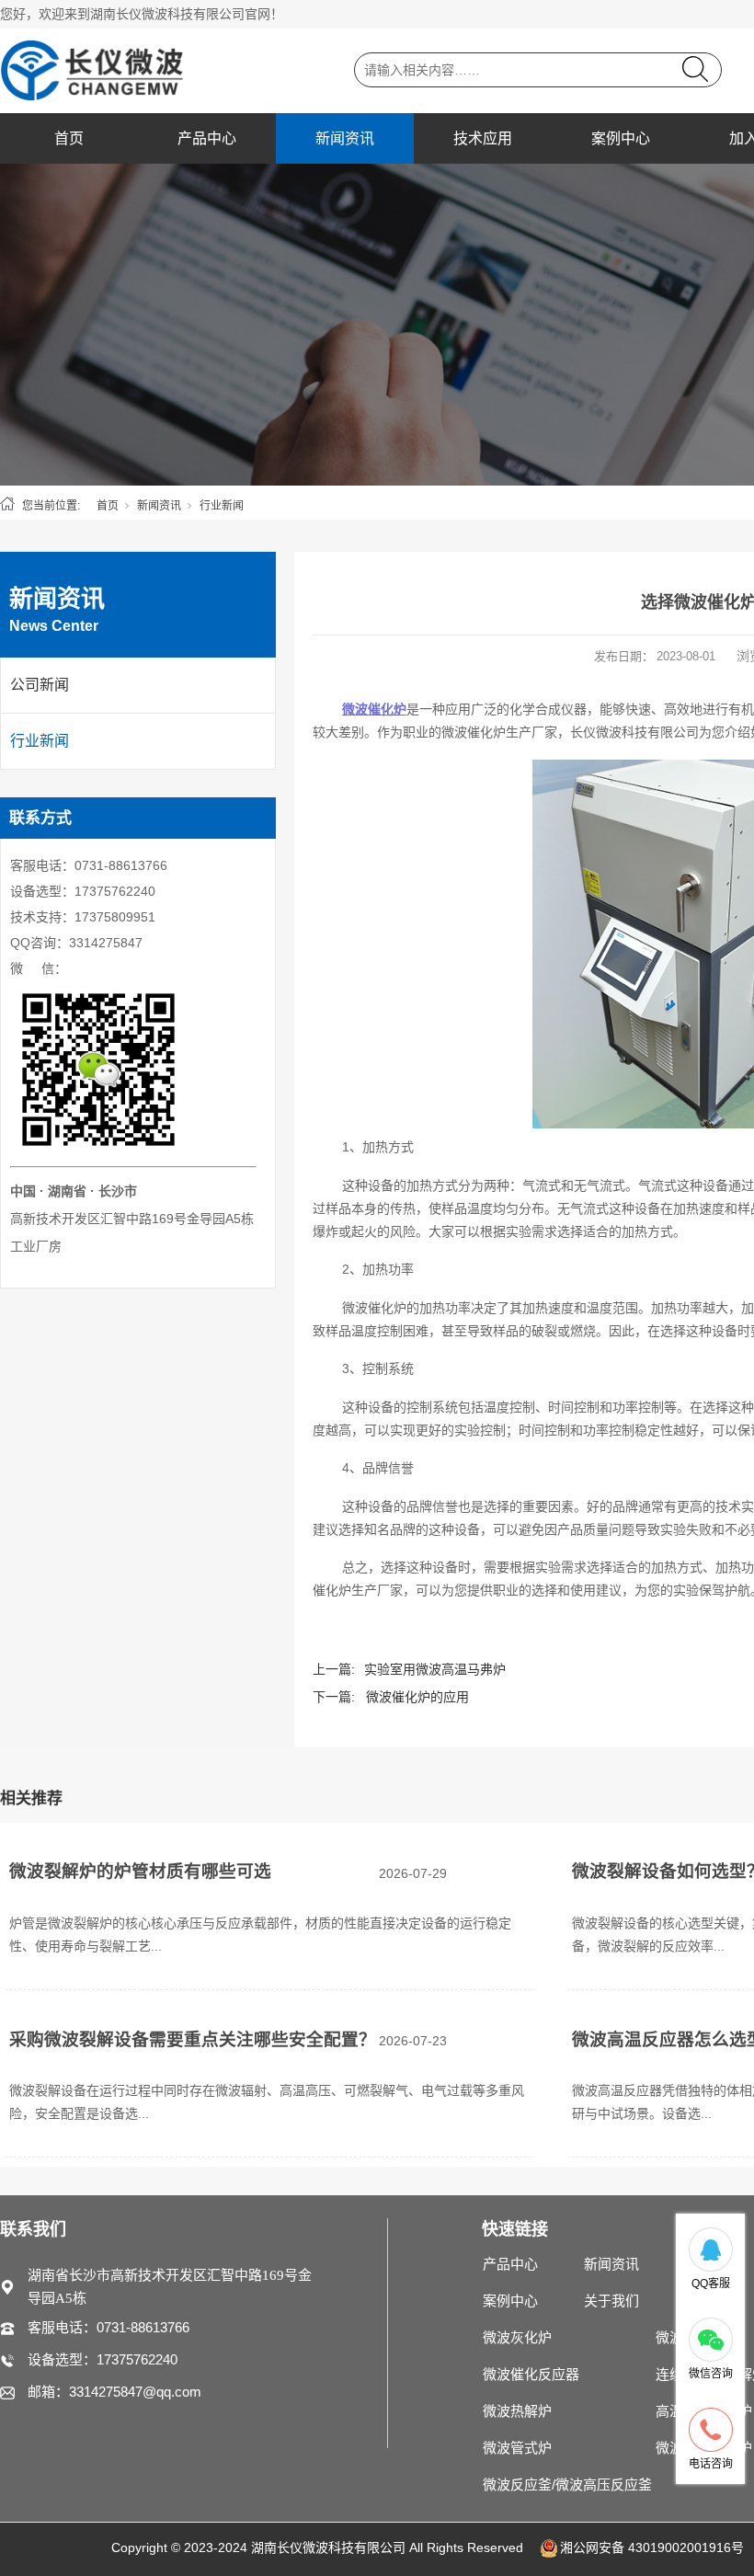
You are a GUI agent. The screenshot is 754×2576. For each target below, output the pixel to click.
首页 (69, 138)
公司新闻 (40, 685)
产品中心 (207, 138)
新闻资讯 (345, 138)
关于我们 (611, 2301)
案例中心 (621, 138)
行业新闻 (222, 506)
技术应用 (483, 138)
